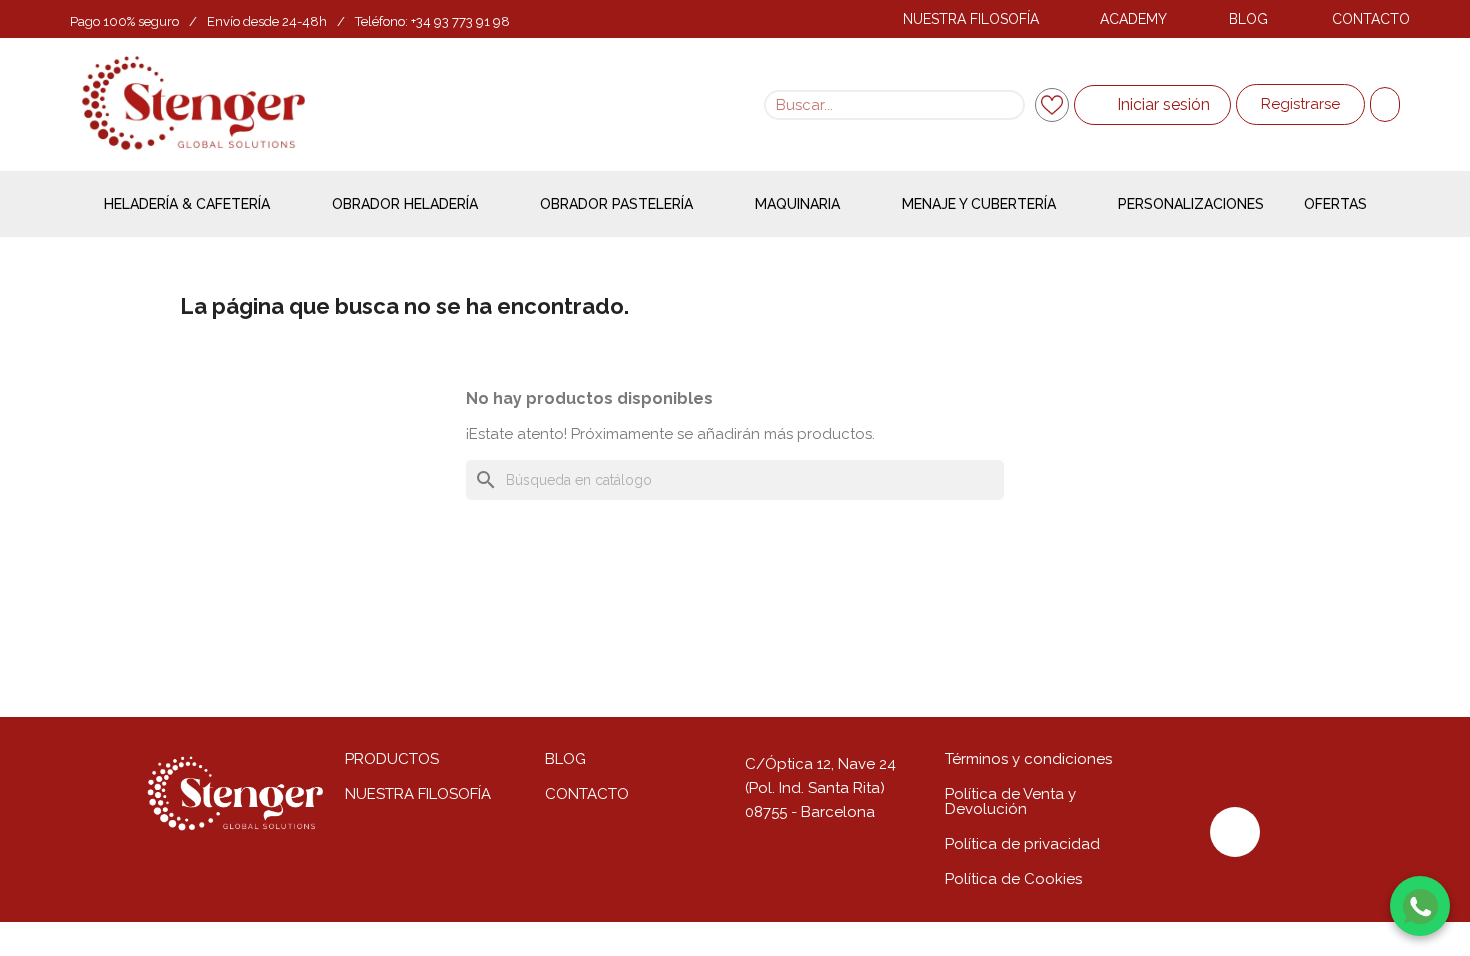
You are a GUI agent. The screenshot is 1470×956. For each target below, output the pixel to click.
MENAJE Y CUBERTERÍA (979, 204)
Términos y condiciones (1028, 759)
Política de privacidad (1022, 844)
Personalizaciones (1191, 204)
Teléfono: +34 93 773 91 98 (432, 21)
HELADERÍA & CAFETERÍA (187, 204)
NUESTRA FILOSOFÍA (971, 19)
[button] (1300, 104)
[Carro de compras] (1385, 104)
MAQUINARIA (797, 204)
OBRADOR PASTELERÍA (616, 204)
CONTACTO (1371, 19)
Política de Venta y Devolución (1010, 801)
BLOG (1248, 19)
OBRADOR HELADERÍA (405, 204)
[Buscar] (1008, 105)
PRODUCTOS (392, 759)
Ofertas (1335, 204)
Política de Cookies (1013, 879)
